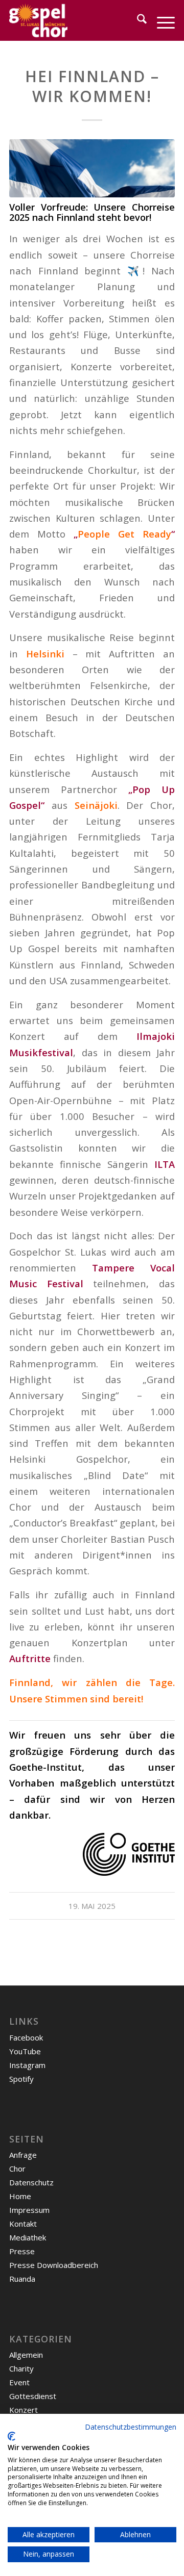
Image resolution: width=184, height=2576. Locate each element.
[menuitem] (137, 20)
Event (19, 2382)
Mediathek (28, 2237)
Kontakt (23, 2224)
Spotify (21, 2079)
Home (20, 2196)
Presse (22, 2251)
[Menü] (161, 20)
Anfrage (23, 2155)
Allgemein (26, 2355)
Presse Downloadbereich (54, 2265)
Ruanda (22, 2279)
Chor (17, 2169)
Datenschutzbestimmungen (131, 2427)
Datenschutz (31, 2182)
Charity (21, 2368)
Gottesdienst (33, 2396)
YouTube (25, 2051)
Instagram (27, 2065)
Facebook (26, 2037)
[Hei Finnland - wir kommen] (92, 168)
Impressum (29, 2210)
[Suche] (137, 20)
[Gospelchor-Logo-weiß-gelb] (75, 20)
